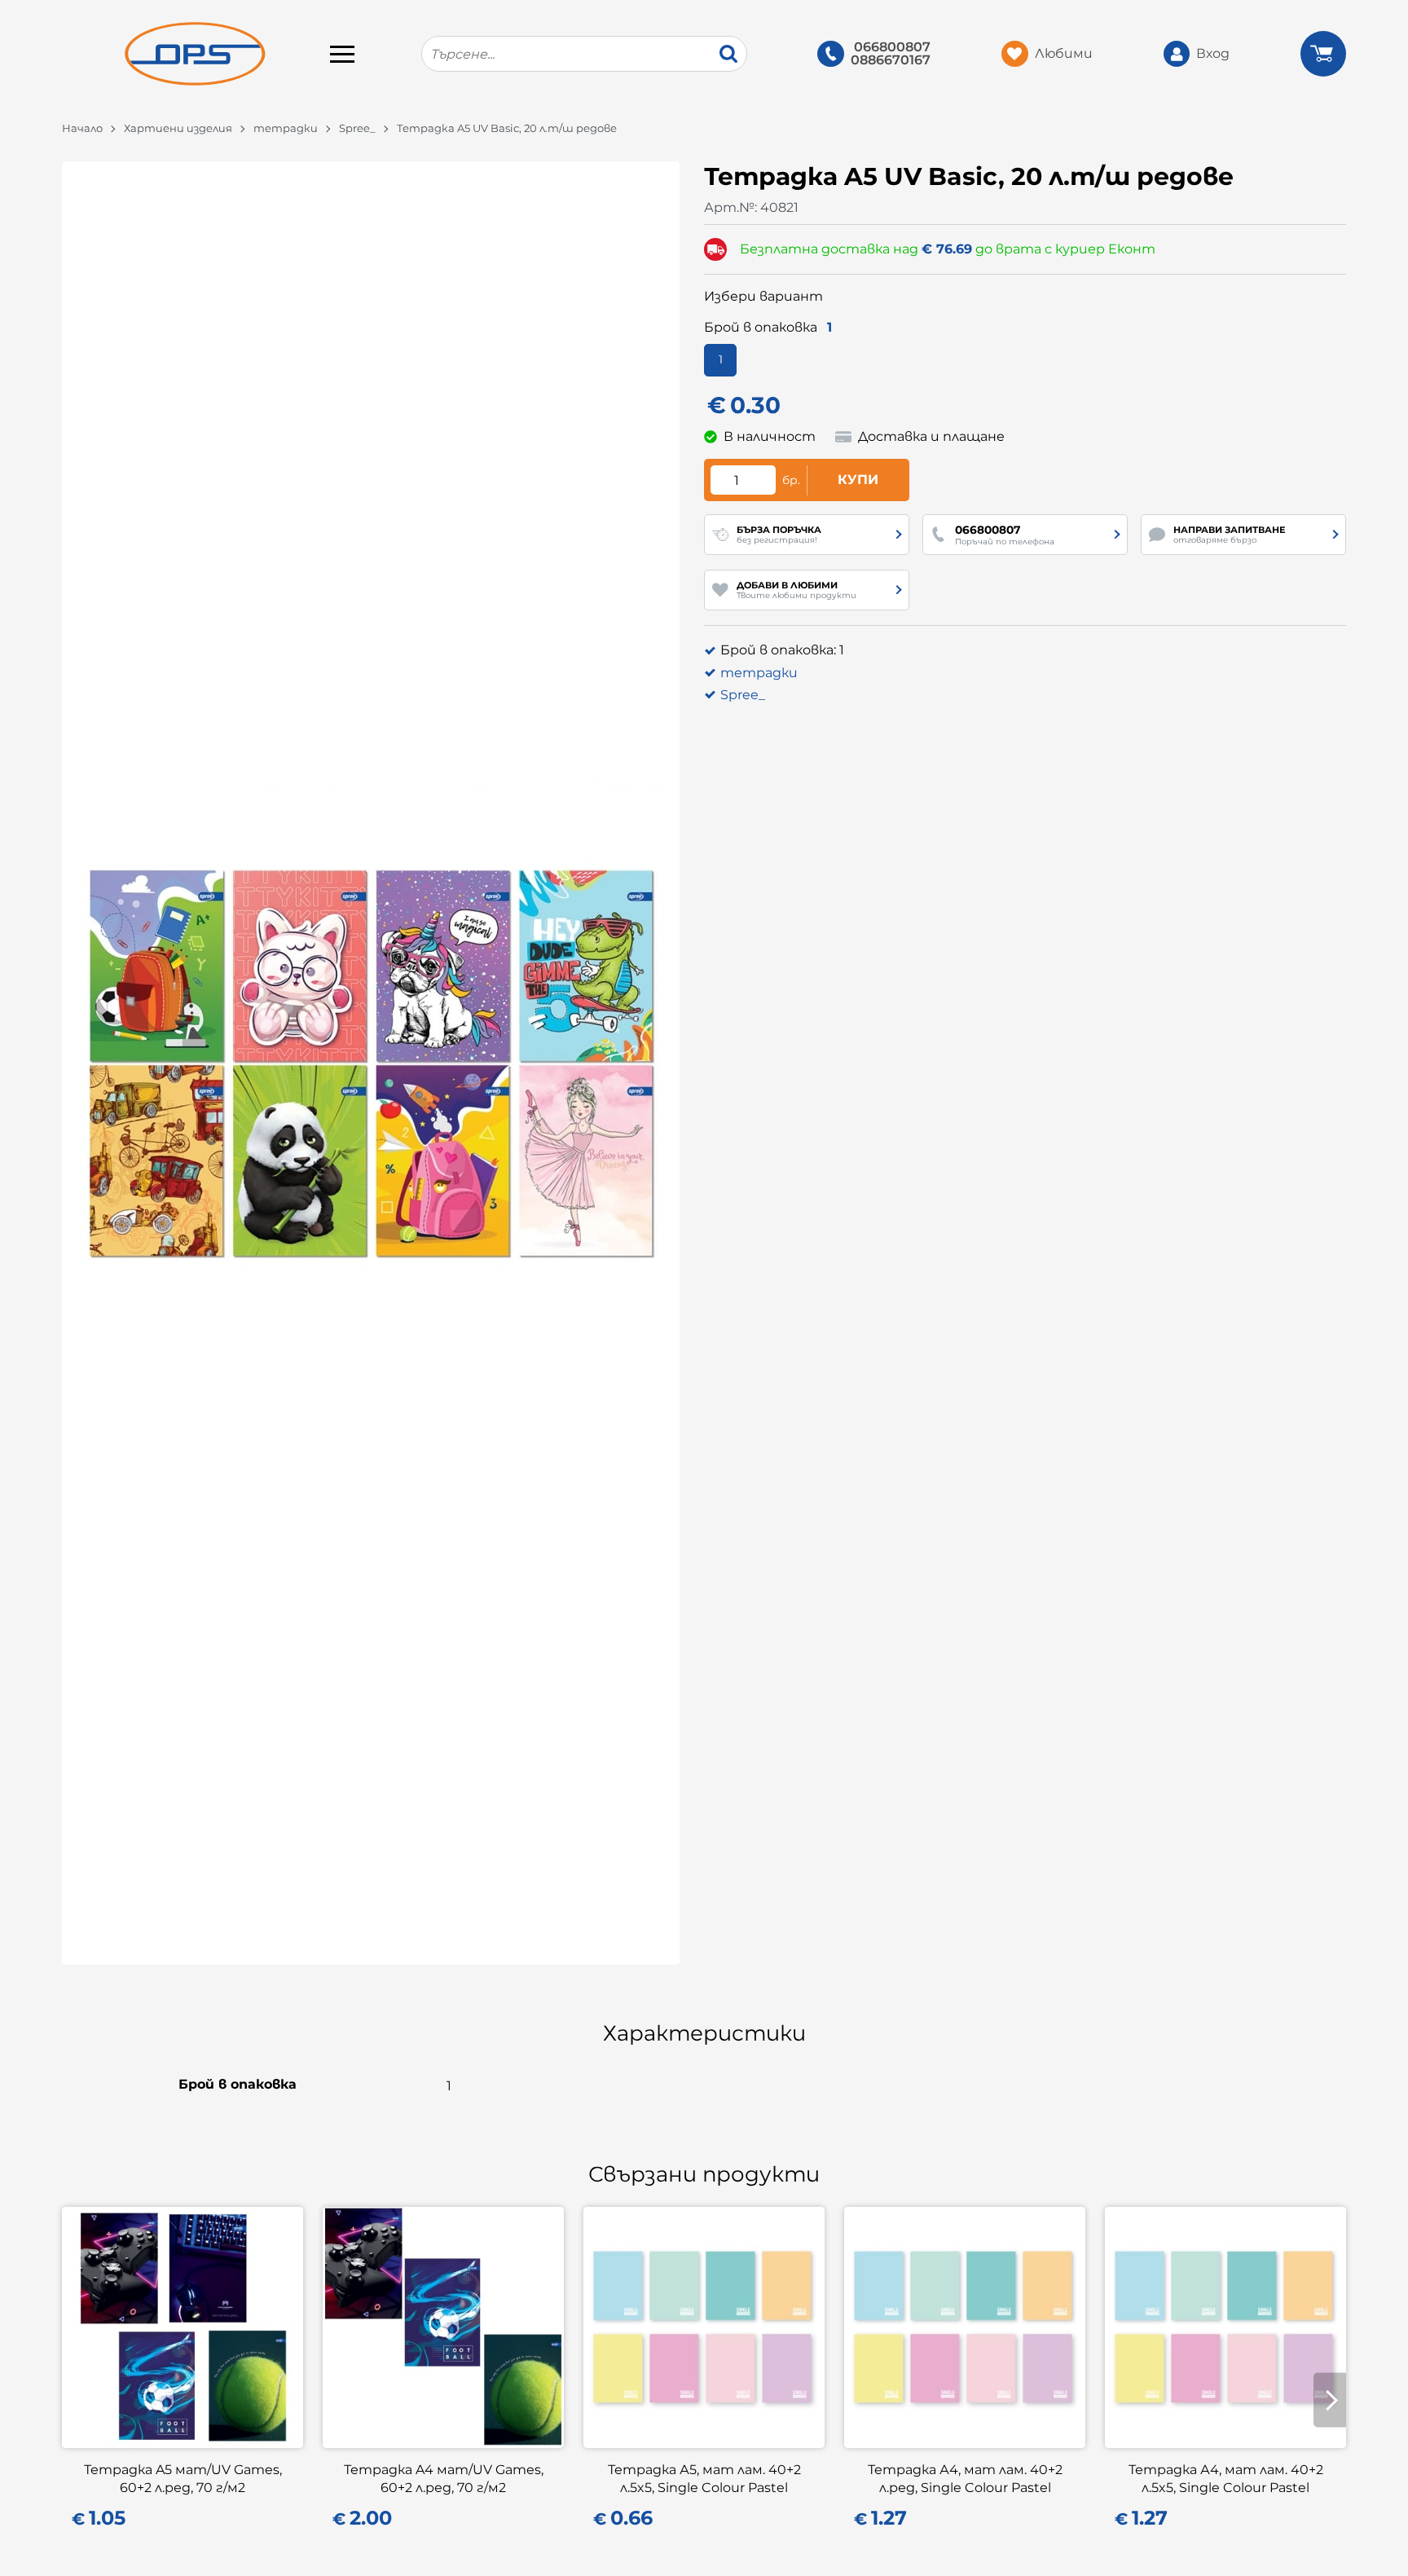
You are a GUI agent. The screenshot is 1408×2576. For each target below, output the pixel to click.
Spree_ (357, 128)
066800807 (892, 47)
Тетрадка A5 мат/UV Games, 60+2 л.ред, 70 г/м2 (183, 2479)
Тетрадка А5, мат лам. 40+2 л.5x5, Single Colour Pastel (704, 2479)
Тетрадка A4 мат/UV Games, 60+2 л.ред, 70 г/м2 (444, 2479)
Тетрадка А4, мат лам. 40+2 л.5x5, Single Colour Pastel (1226, 2479)
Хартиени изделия (178, 128)
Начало (82, 128)
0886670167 (891, 60)
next (1330, 2400)
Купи (858, 480)
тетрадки (286, 128)
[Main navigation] (342, 54)
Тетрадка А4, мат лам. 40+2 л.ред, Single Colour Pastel (965, 2479)
